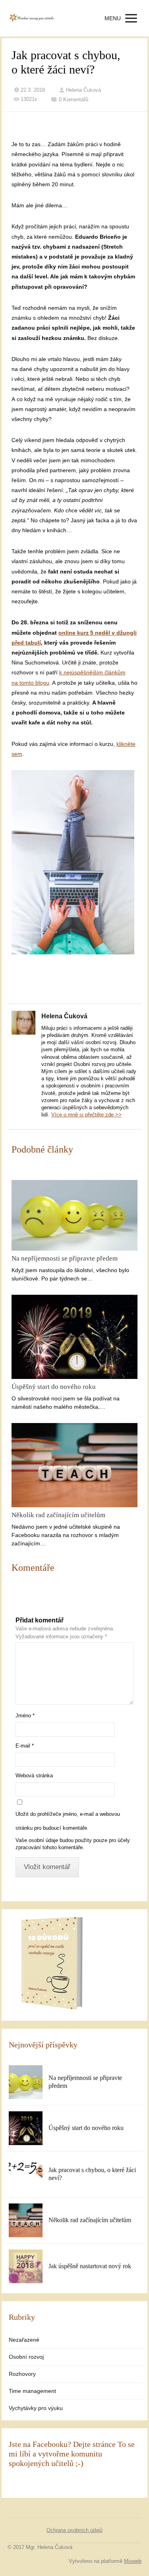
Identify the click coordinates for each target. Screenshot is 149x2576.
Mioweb (133, 2561)
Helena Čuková (83, 90)
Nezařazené (24, 2340)
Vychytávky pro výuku (36, 2408)
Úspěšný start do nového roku (54, 1387)
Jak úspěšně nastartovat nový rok (90, 2266)
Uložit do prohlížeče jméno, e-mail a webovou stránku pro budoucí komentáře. (68, 1821)
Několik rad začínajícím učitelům (58, 1515)
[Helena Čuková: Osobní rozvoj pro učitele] (31, 18)
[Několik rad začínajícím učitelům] (75, 1465)
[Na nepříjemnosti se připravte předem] (75, 1216)
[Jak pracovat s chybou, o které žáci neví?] (26, 2174)
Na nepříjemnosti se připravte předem (65, 1258)
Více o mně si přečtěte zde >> (86, 1115)
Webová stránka (34, 1776)
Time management (32, 2391)
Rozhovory (22, 2374)
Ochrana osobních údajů (74, 2530)
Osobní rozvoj (26, 2357)
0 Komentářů (74, 99)
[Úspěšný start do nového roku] (75, 1337)
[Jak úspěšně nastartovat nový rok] (26, 2266)
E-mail (25, 1746)
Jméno (25, 1716)
